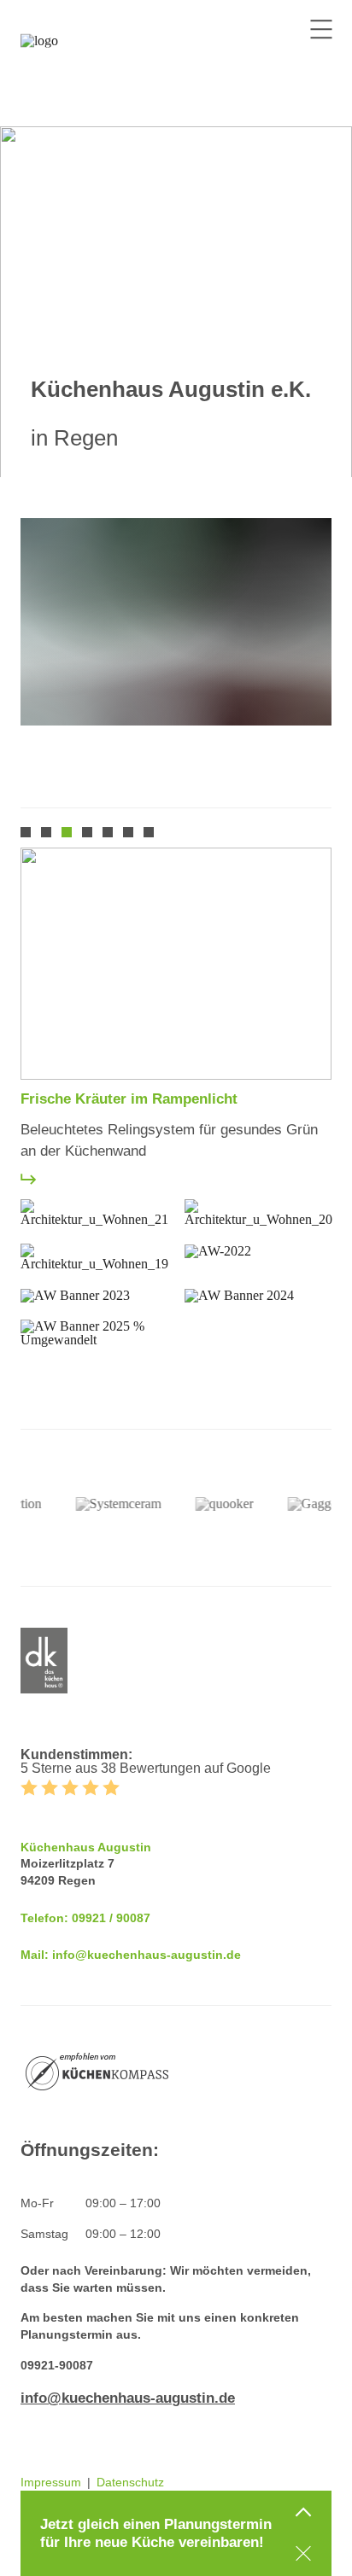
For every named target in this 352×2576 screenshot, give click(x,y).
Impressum (51, 2482)
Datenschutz (130, 2482)
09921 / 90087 (111, 1918)
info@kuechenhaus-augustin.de (147, 1955)
